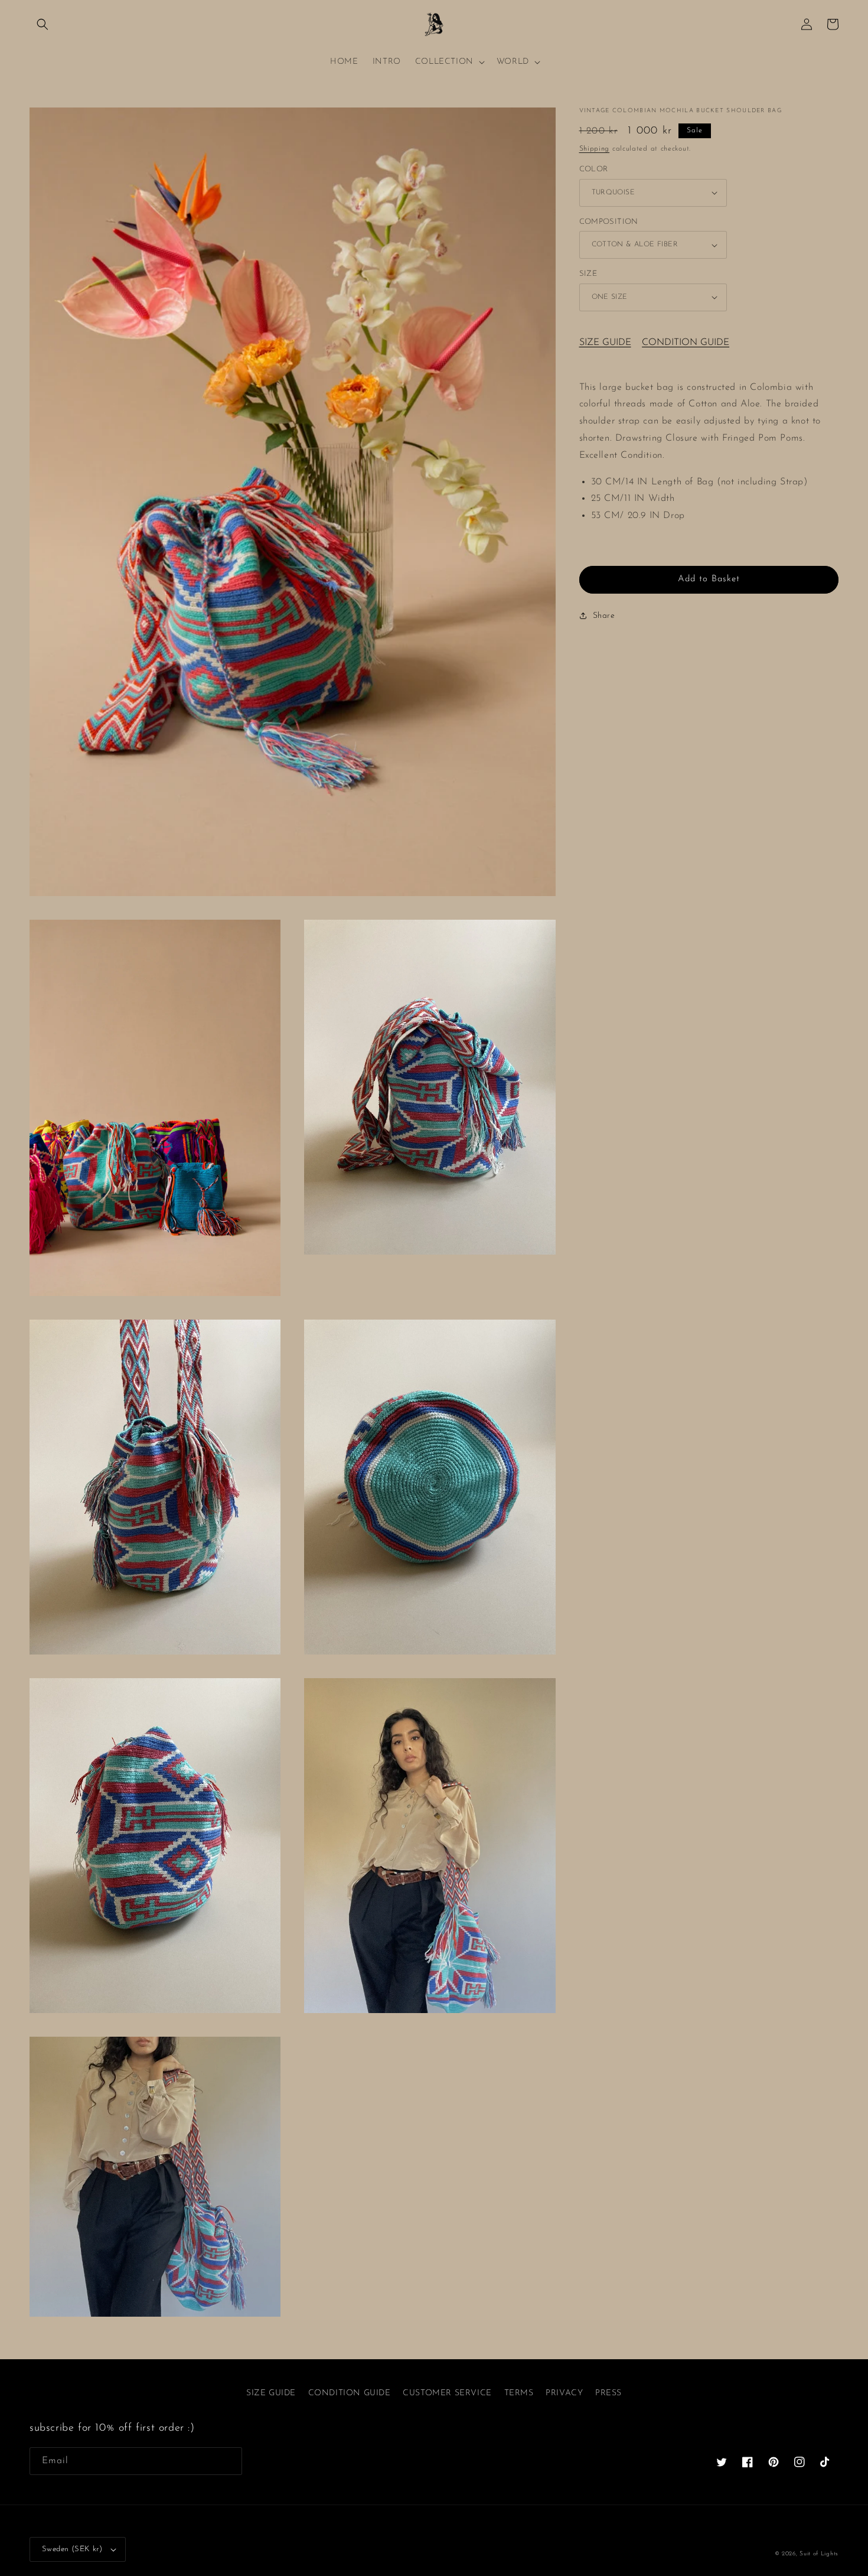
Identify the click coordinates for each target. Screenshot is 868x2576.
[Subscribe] (229, 2461)
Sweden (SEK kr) (72, 2549)
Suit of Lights (819, 2554)
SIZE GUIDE (605, 343)
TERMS (519, 2393)
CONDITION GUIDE (686, 343)
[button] (43, 24)
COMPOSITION (609, 222)
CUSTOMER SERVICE (447, 2393)
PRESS (608, 2393)
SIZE (588, 274)
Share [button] (604, 616)
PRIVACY (564, 2393)
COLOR (594, 169)
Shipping (595, 149)
